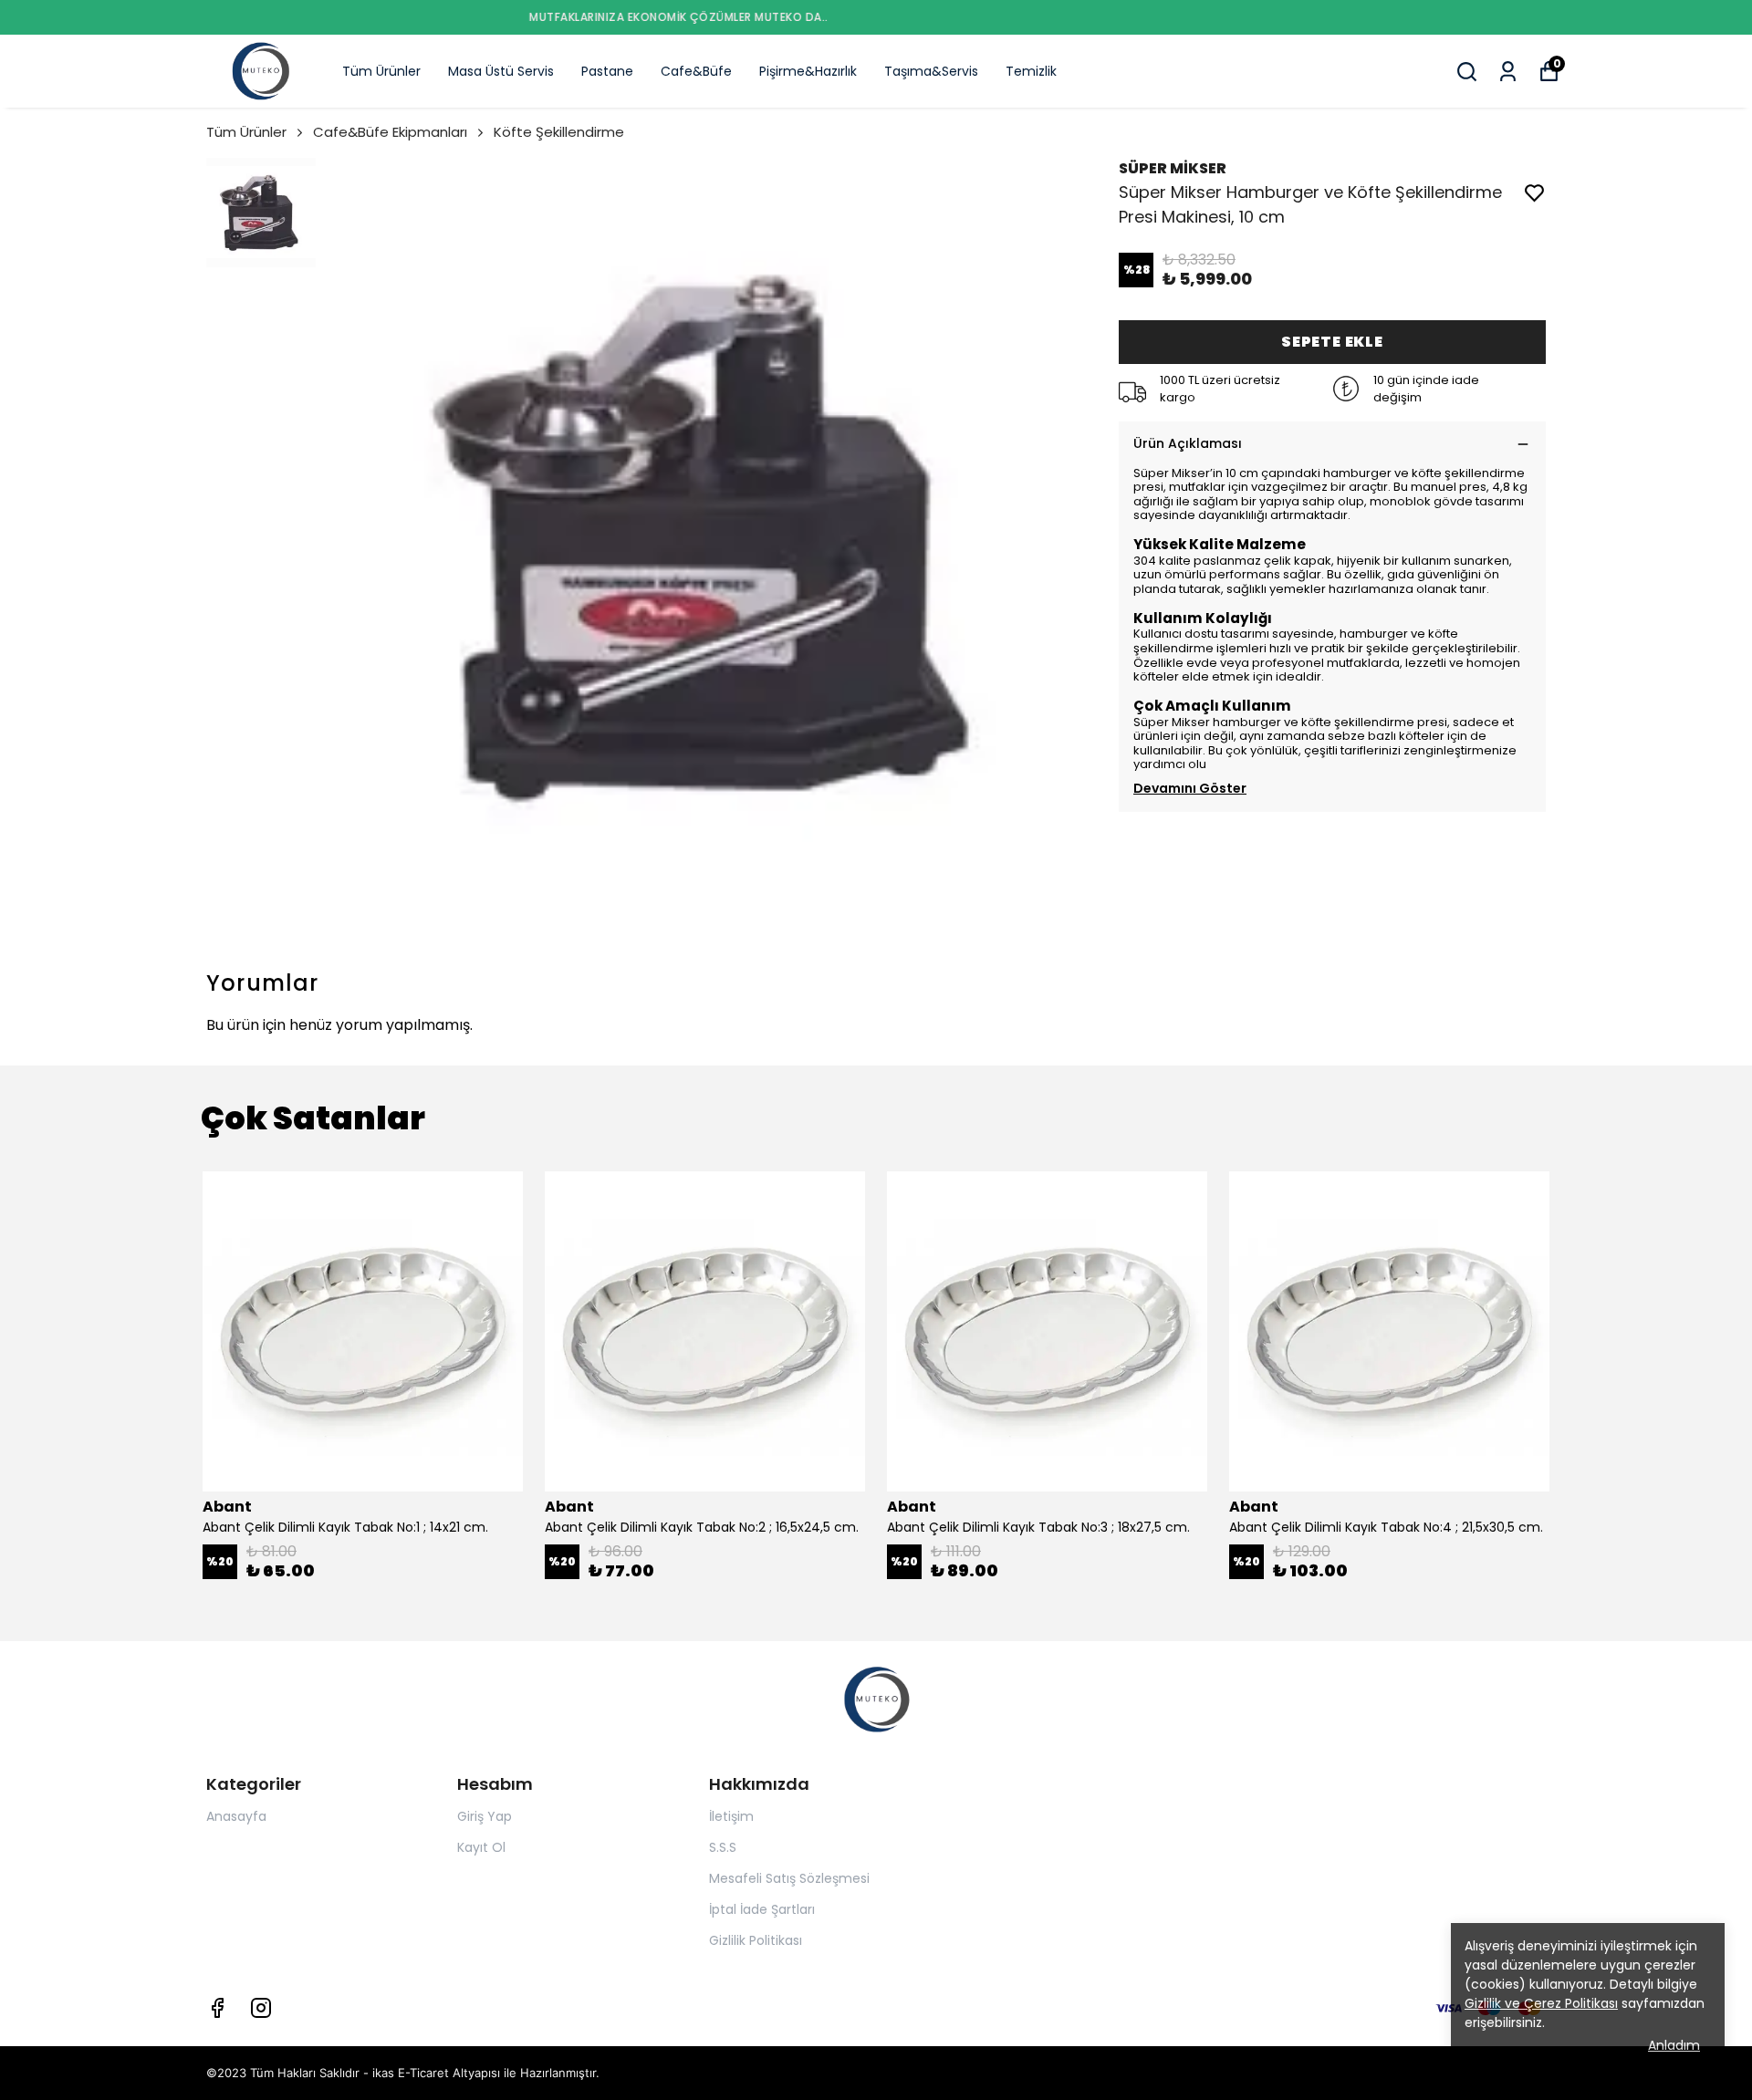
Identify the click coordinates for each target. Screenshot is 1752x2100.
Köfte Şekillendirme (559, 132)
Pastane (607, 71)
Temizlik (1031, 71)
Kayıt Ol (481, 1847)
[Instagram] (261, 2008)
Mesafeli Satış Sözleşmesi (789, 1878)
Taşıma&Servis (931, 71)
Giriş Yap (485, 1816)
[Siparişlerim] (1508, 72)
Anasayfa (236, 1816)
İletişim (731, 1816)
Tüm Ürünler (381, 71)
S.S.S (723, 1847)
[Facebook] (217, 2008)
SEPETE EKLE (1332, 342)
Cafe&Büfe (696, 71)
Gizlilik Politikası (756, 1940)
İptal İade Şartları (762, 1909)
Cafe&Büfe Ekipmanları (390, 132)
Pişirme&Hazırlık (808, 71)
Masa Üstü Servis (501, 71)
